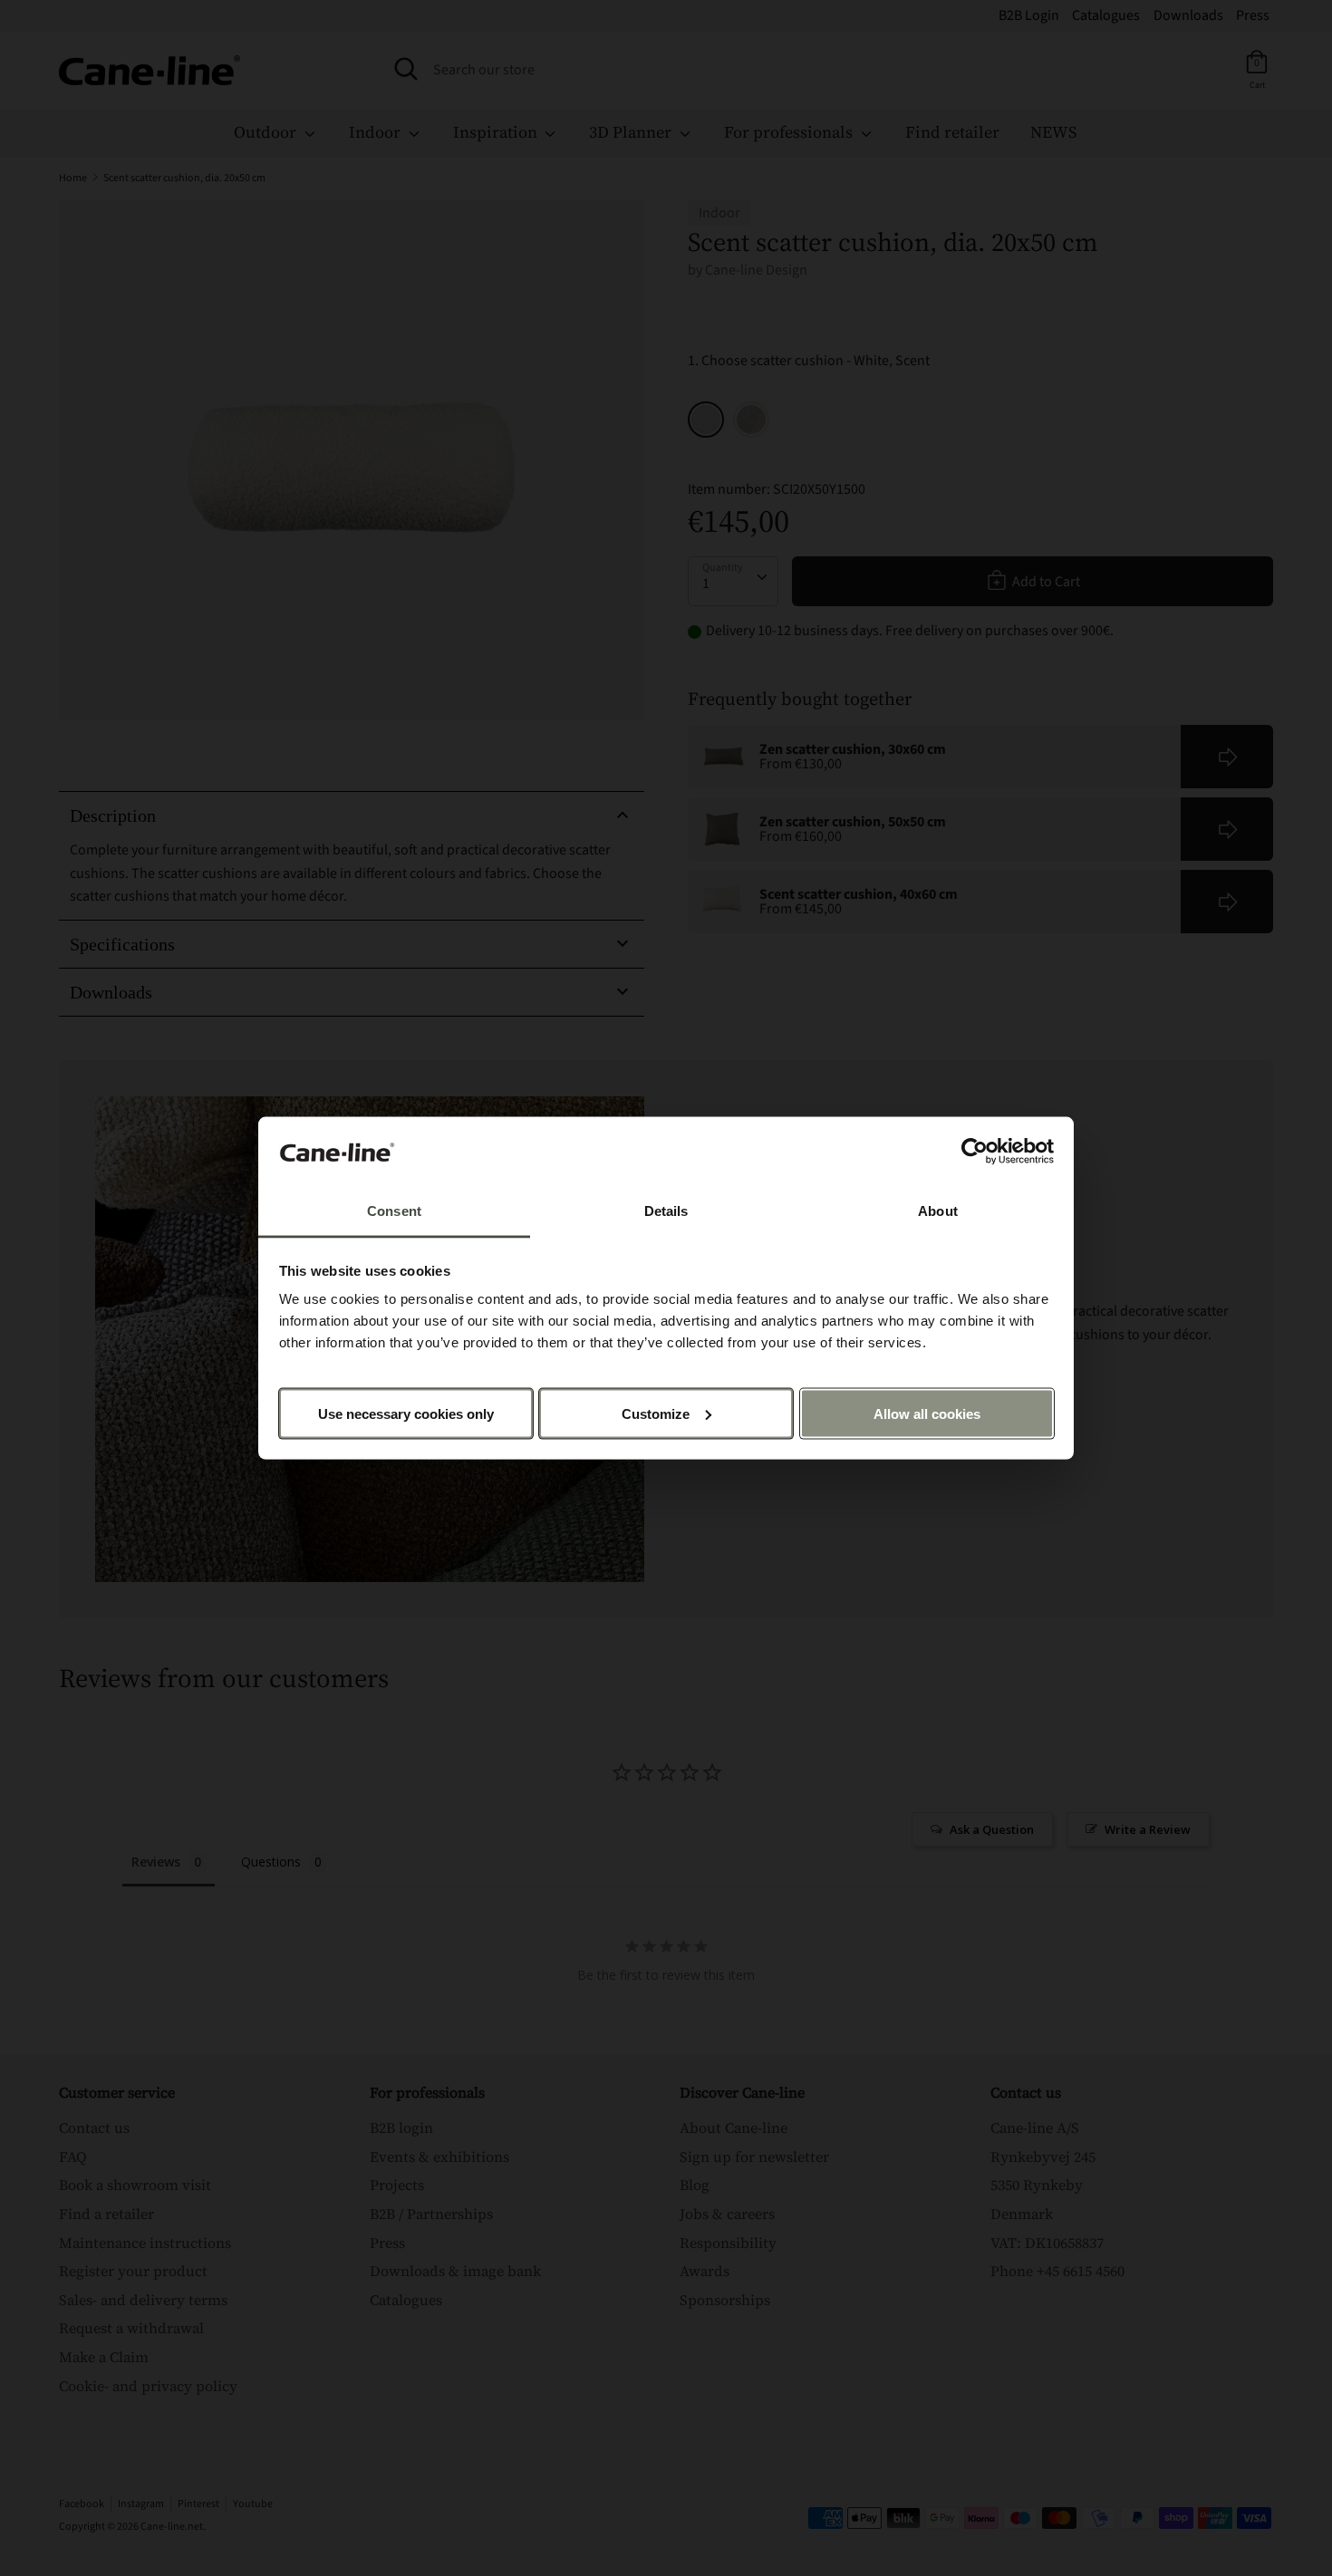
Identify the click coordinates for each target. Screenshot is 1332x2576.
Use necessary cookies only (406, 1413)
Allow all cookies (927, 1413)
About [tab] (938, 1211)
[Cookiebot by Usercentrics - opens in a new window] (975, 1152)
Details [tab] (666, 1211)
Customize (656, 1413)
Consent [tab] (394, 1211)
